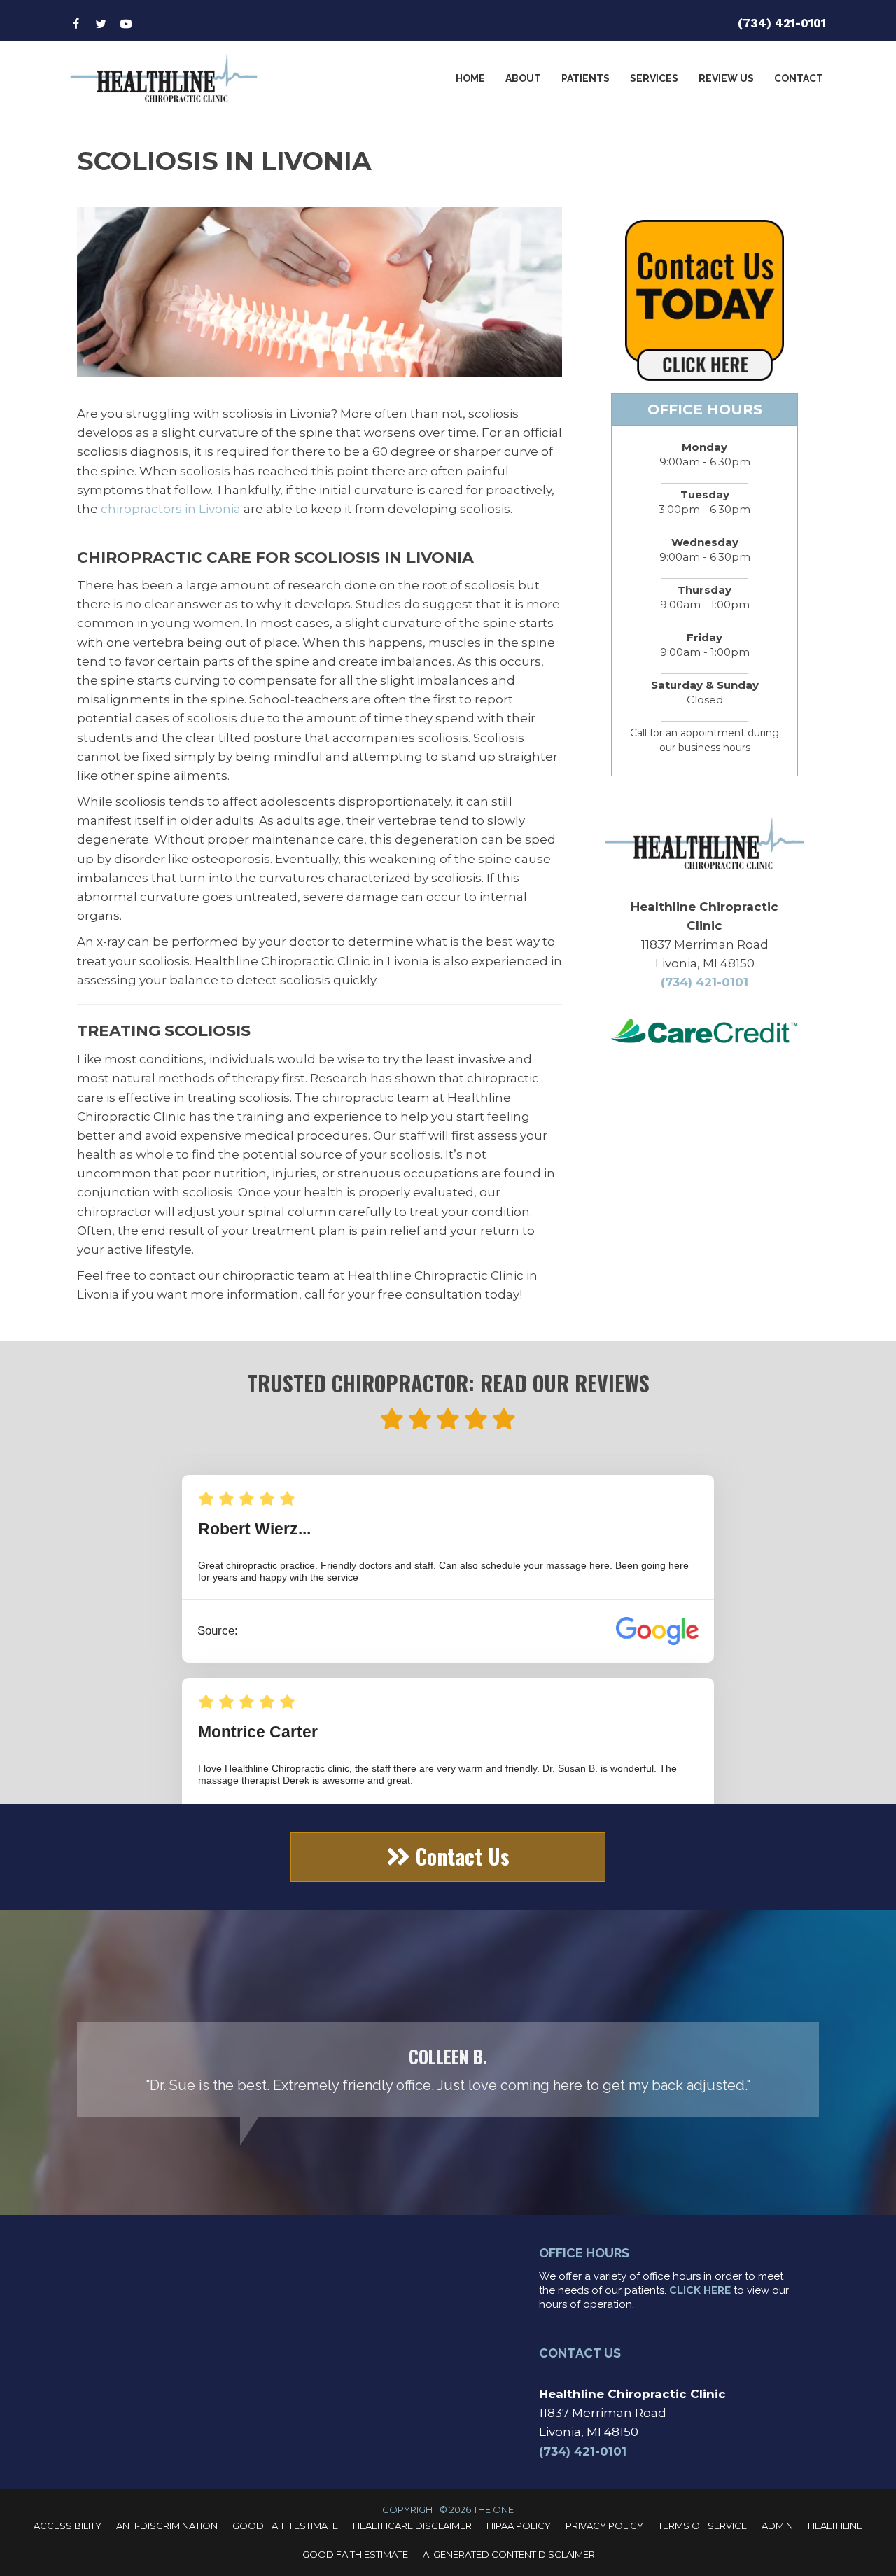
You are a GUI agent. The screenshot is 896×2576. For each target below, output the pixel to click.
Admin (777, 2526)
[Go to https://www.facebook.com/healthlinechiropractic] (76, 25)
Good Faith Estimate (285, 2526)
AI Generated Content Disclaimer (509, 2554)
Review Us (726, 78)
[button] (448, 1857)
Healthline (835, 2526)
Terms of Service (702, 2526)
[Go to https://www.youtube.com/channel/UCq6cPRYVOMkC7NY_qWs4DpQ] (126, 25)
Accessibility (68, 2526)
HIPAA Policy (519, 2526)
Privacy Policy (604, 2526)
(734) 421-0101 (782, 23)
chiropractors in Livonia (171, 509)
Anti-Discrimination (167, 2526)
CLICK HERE (700, 2290)
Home (470, 78)
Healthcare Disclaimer (412, 2526)
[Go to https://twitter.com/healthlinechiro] (101, 25)
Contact (799, 78)
